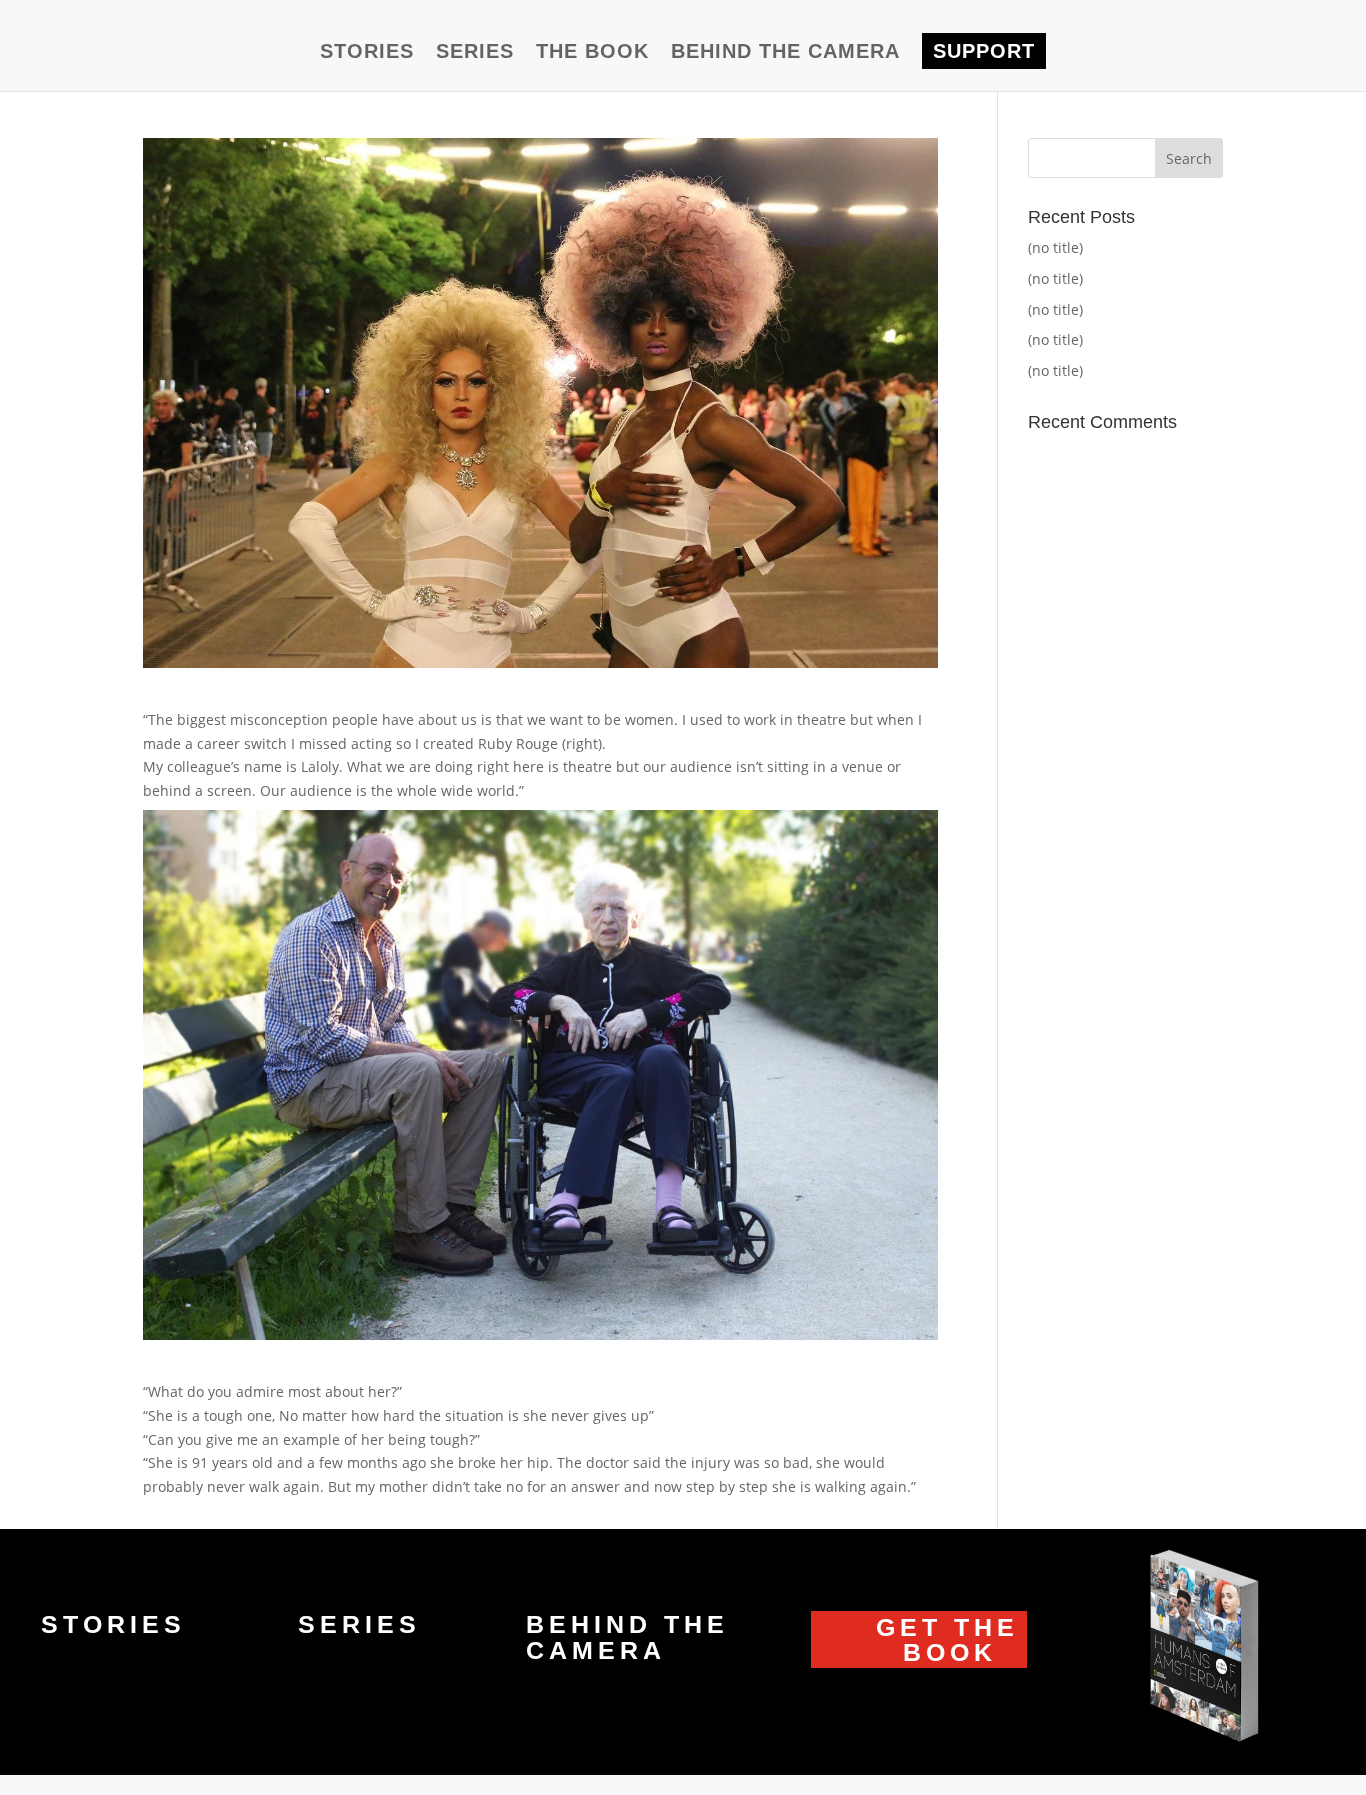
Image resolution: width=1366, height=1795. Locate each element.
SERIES (475, 53)
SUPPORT (984, 51)
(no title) (1055, 247)
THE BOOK (592, 53)
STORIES (367, 53)
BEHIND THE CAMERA (785, 53)
